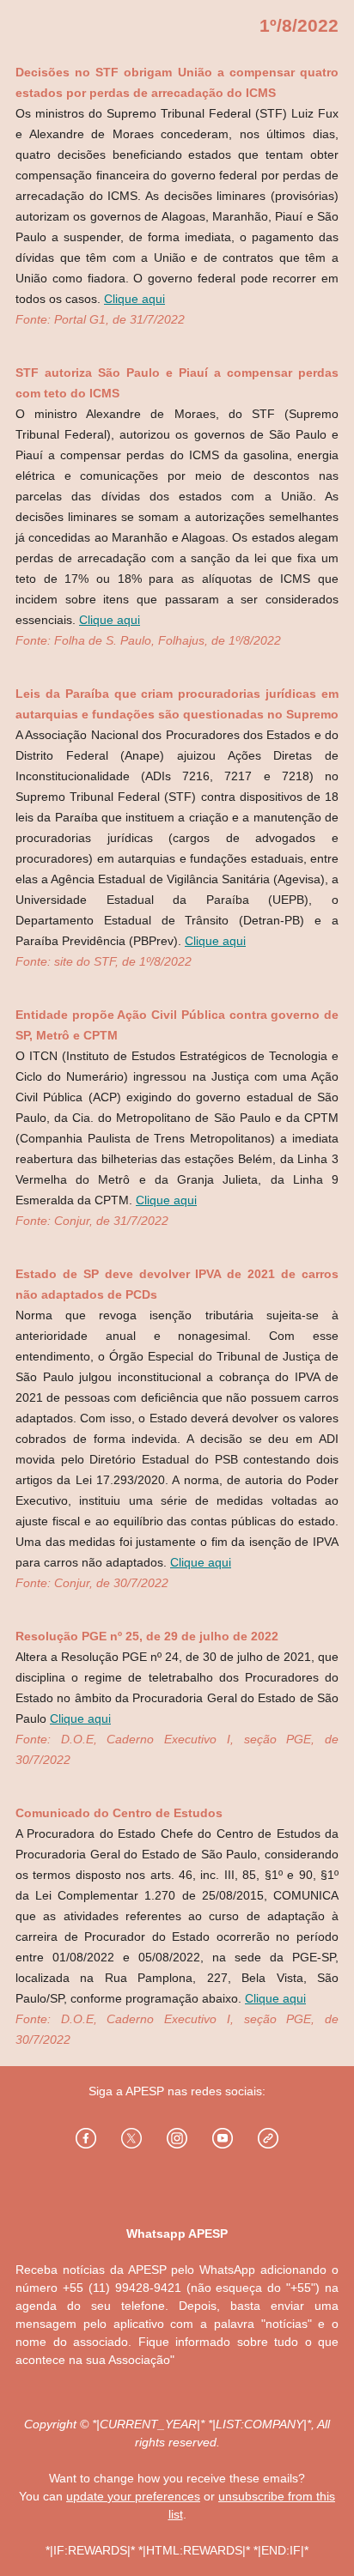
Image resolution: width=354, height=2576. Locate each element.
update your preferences (133, 2496)
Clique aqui (134, 299)
